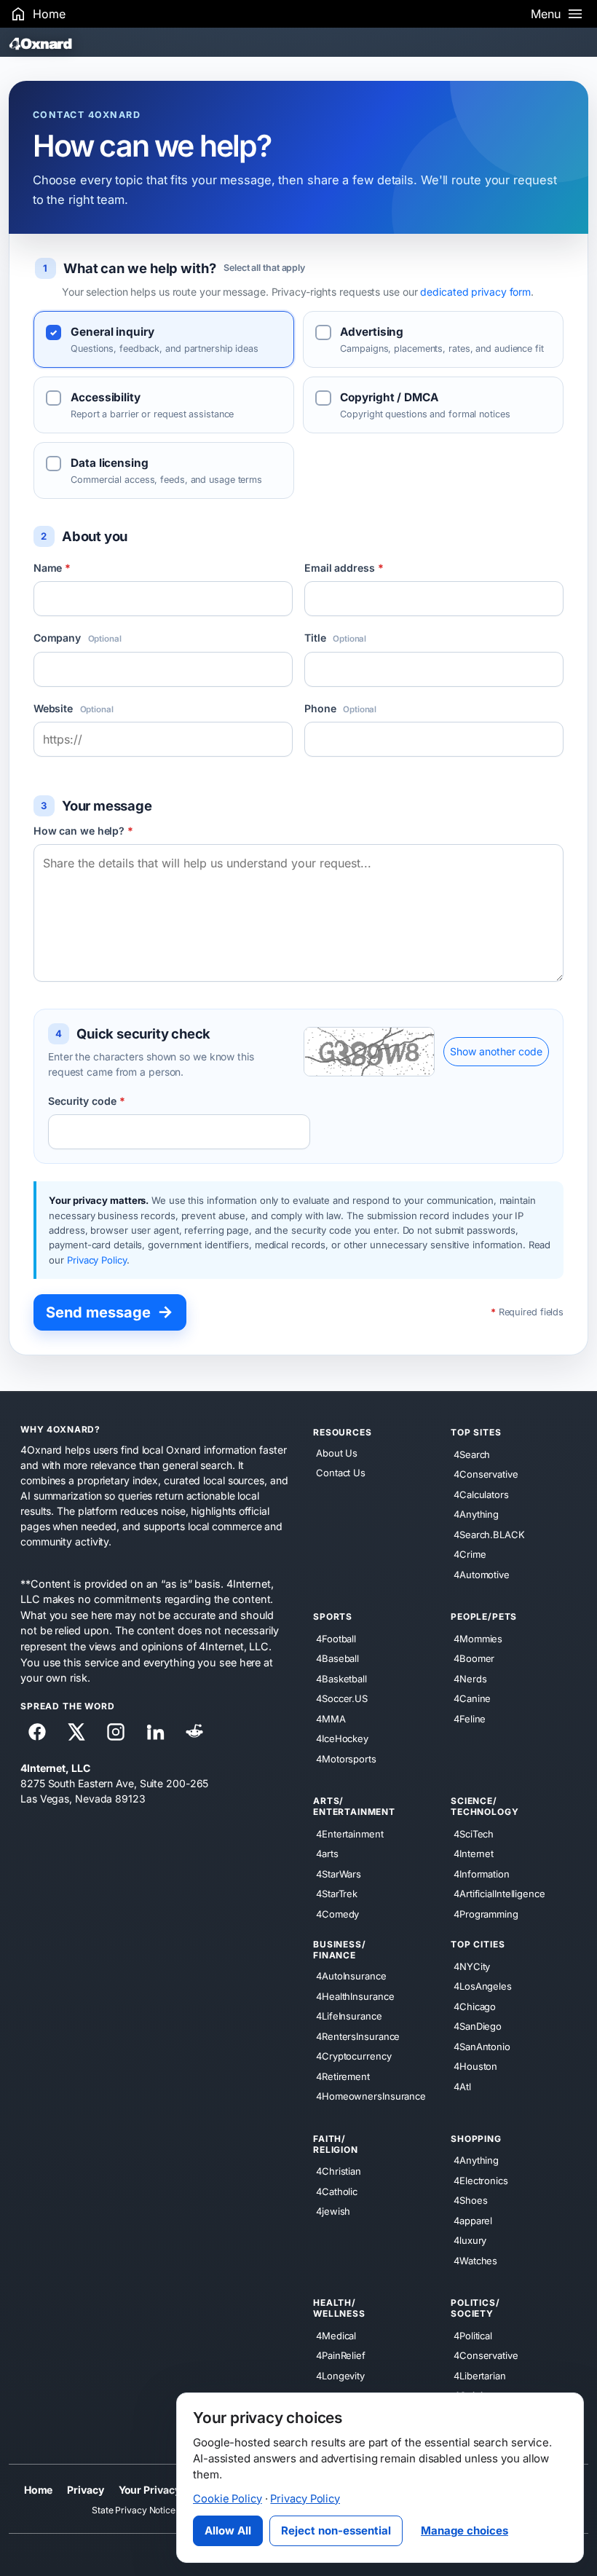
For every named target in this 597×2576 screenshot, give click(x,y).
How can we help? (83, 831)
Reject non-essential (336, 2530)
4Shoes (470, 2200)
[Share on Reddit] (194, 1732)
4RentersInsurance (358, 2036)
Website (74, 708)
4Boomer (474, 1658)
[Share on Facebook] (37, 1732)
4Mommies (478, 1638)
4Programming (486, 1913)
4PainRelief (341, 2355)
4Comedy (337, 1913)
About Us (337, 1453)
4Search (472, 1454)
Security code (87, 1101)
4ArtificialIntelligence (499, 1894)
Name (52, 568)
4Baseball (337, 1658)
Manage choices (464, 2530)
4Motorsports (346, 1758)
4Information (482, 1873)
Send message (110, 1312)
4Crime (470, 1554)
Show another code (496, 1051)
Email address (344, 568)
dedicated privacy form (475, 292)
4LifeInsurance (349, 2016)
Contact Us (341, 1473)
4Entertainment (350, 1833)
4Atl (462, 2086)
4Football (336, 1638)
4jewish (333, 2211)
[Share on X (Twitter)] (76, 1732)
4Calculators (481, 1494)
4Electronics (481, 2180)
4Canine (472, 1698)
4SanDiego (478, 2026)
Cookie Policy (228, 2499)
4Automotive (482, 1574)
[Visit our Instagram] (116, 1732)
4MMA (331, 1718)
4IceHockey (342, 1738)
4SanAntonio (482, 2046)
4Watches (475, 2260)
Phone (340, 708)
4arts (327, 1854)
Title (335, 638)
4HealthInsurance (355, 1996)
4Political (473, 2335)
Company (78, 638)
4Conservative (486, 1474)
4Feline (470, 1718)
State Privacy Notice (134, 2510)
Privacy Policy (97, 1260)
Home (39, 2490)
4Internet (474, 1854)
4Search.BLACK (489, 1534)
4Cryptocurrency (354, 2056)
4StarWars (339, 1873)
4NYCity (472, 1966)
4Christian (339, 2171)
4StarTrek (337, 1894)
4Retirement (343, 2076)
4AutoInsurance (351, 1976)
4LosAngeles (483, 1986)
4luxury (470, 2240)
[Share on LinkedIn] (155, 1732)
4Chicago (475, 2006)
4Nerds (470, 1678)
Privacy (85, 2490)
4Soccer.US (342, 1698)
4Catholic (337, 2191)
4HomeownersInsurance (371, 2096)
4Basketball (341, 1678)
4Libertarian (480, 2375)
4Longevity (340, 2375)
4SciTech (474, 1833)
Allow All (228, 2530)
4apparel (473, 2220)
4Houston (475, 2066)
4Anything (476, 1514)
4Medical (336, 2335)
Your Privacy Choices (171, 2490)
